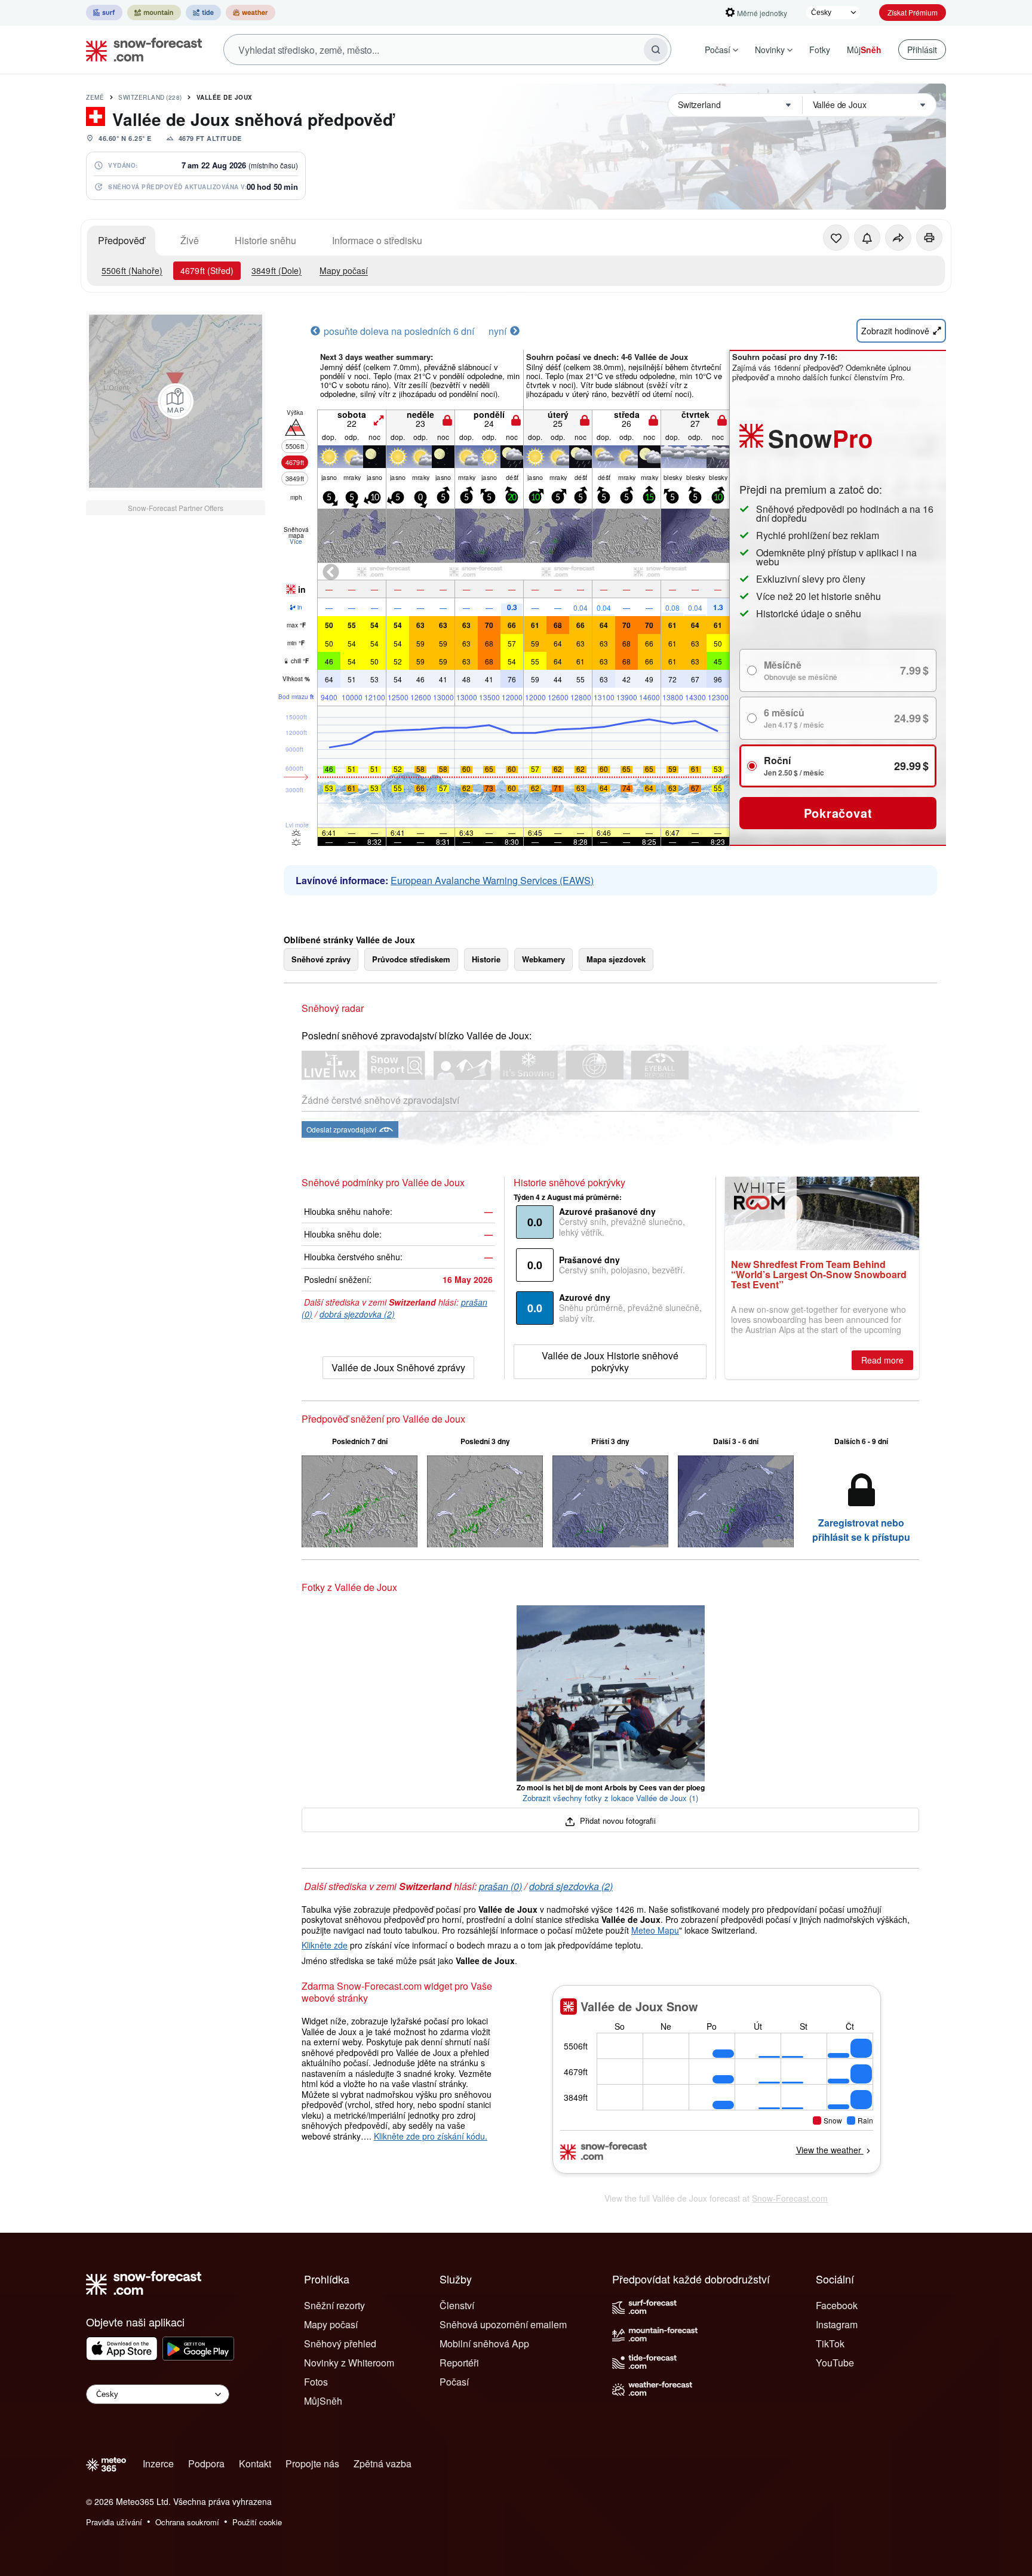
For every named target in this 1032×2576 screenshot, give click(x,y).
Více (296, 541)
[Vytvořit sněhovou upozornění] (867, 238)
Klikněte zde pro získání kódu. (431, 2136)
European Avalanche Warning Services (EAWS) (492, 880)
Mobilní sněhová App (484, 2343)
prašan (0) (500, 1886)
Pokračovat (838, 813)
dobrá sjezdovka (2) (357, 1314)
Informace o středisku (377, 240)
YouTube (835, 2363)
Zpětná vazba (383, 2463)
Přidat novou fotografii (617, 1821)
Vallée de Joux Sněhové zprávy (398, 1367)
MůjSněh (323, 2401)
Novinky (770, 50)
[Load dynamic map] (176, 401)
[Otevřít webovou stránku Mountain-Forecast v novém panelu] (154, 13)
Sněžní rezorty (334, 2305)
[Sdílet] (898, 238)
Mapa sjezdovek (616, 959)
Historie (486, 959)
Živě (190, 240)
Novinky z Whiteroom (349, 2363)
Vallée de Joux (225, 97)
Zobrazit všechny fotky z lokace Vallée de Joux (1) (610, 1798)
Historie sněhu (265, 240)
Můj (864, 50)
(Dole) (277, 270)
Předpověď (121, 240)
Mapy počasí (344, 270)
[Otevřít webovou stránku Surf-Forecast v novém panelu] (104, 13)
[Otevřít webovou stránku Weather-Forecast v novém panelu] (251, 13)
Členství (457, 2305)
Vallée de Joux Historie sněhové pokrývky (610, 1361)
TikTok (830, 2343)
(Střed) (207, 270)
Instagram (837, 2324)
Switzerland (150, 97)
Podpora (206, 2463)
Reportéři (459, 2363)
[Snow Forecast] (140, 50)
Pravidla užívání (114, 2522)
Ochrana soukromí (187, 2522)
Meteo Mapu (655, 1930)
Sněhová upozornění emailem (503, 2324)
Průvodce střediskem (411, 959)
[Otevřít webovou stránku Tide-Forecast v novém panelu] (203, 13)
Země (95, 97)
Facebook (837, 2305)
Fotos (316, 2382)
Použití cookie (257, 2522)
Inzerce (158, 2463)
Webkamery (543, 959)
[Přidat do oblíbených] (836, 238)
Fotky (820, 50)
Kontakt (255, 2463)
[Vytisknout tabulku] (929, 238)
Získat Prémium (913, 12)
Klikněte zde (325, 1945)
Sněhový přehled (340, 2343)
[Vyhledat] (656, 50)
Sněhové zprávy (321, 959)
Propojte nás (312, 2463)
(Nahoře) (132, 270)
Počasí (718, 50)
